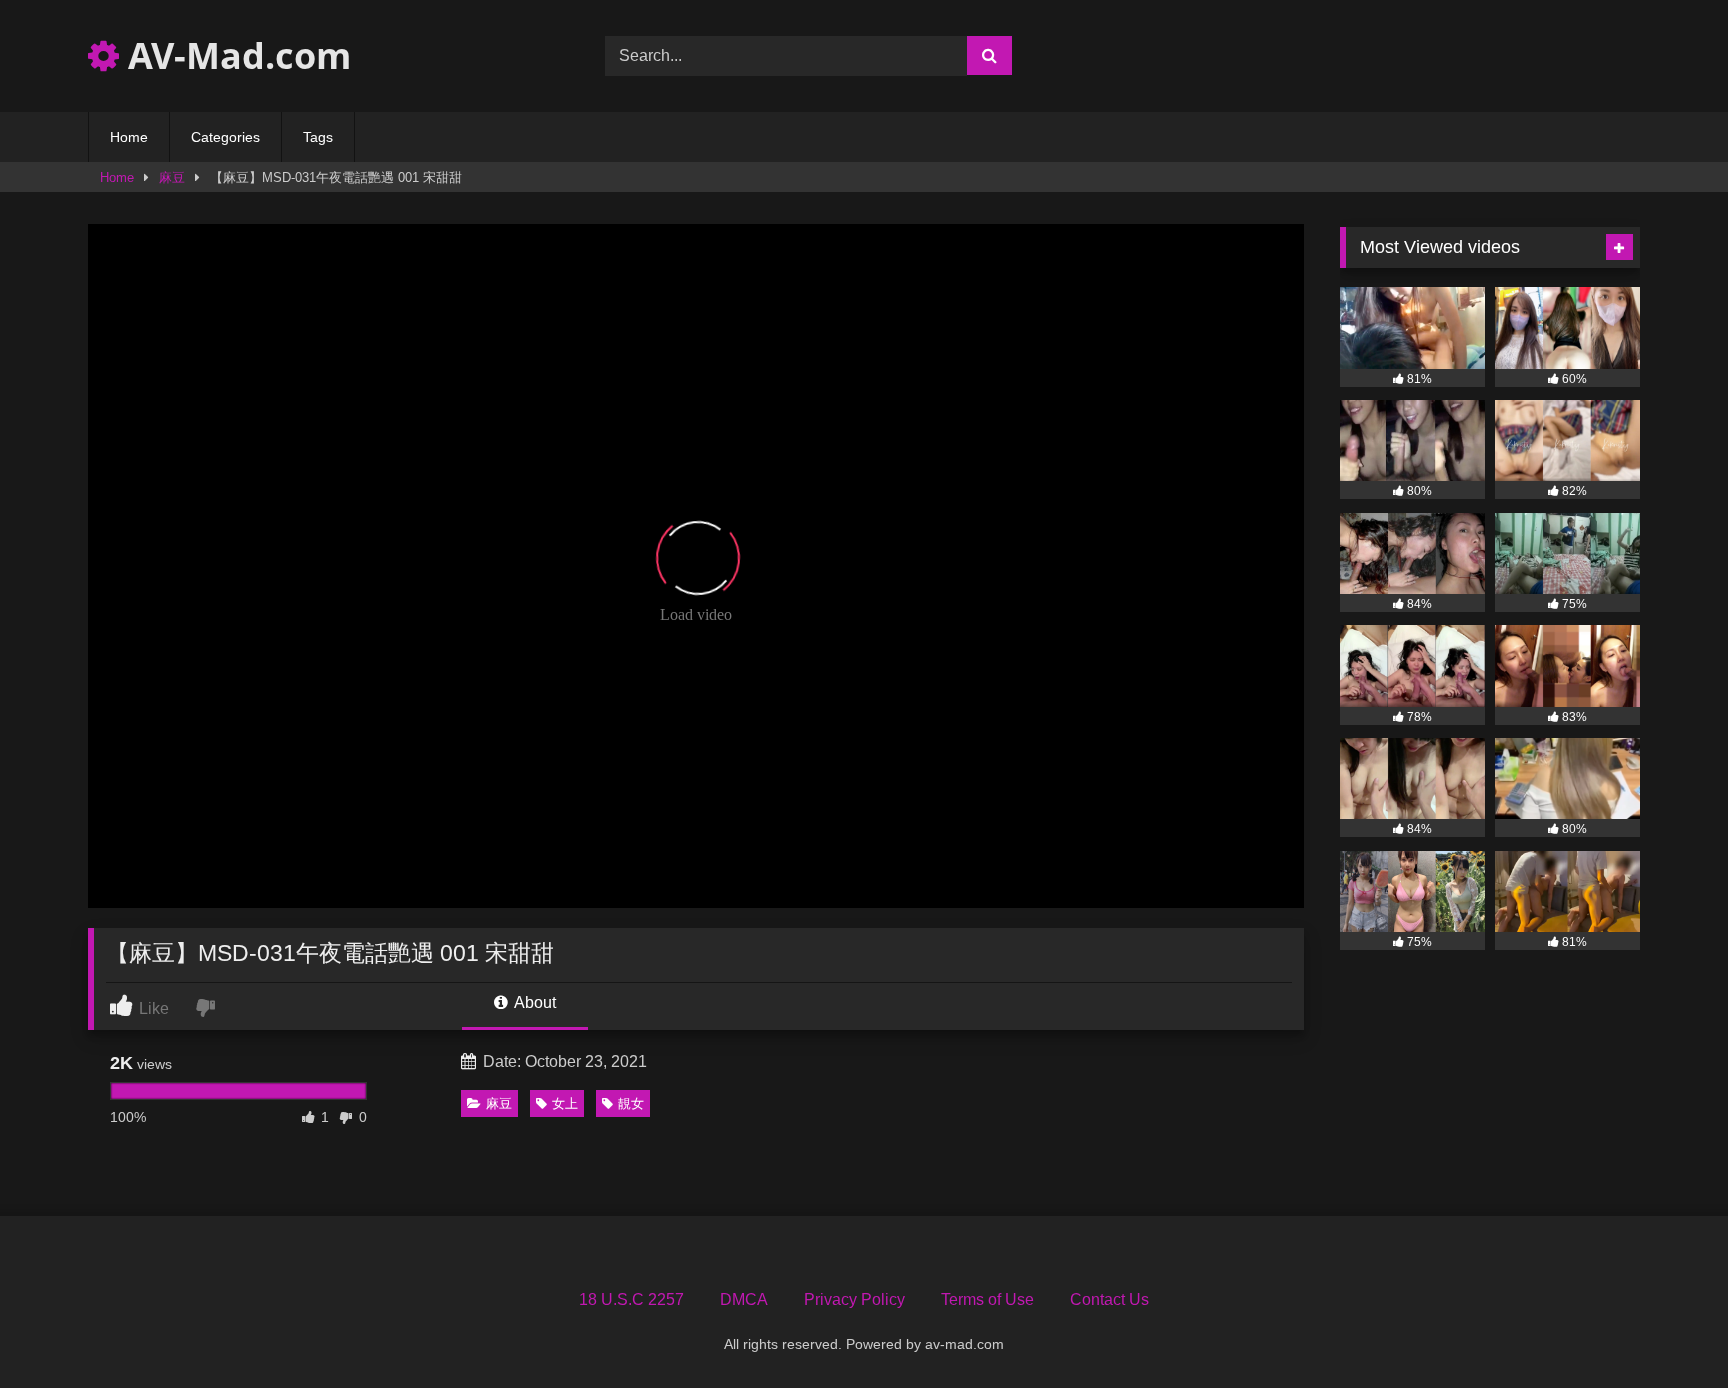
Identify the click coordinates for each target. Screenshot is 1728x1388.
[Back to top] (1666, 1328)
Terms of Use (987, 1299)
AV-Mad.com (235, 55)
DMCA (744, 1299)
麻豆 (172, 177)
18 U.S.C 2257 (631, 1299)
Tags (318, 137)
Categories (225, 137)
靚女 (631, 1103)
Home (129, 137)
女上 (565, 1103)
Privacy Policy (854, 1299)
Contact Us (1109, 1299)
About (533, 1002)
